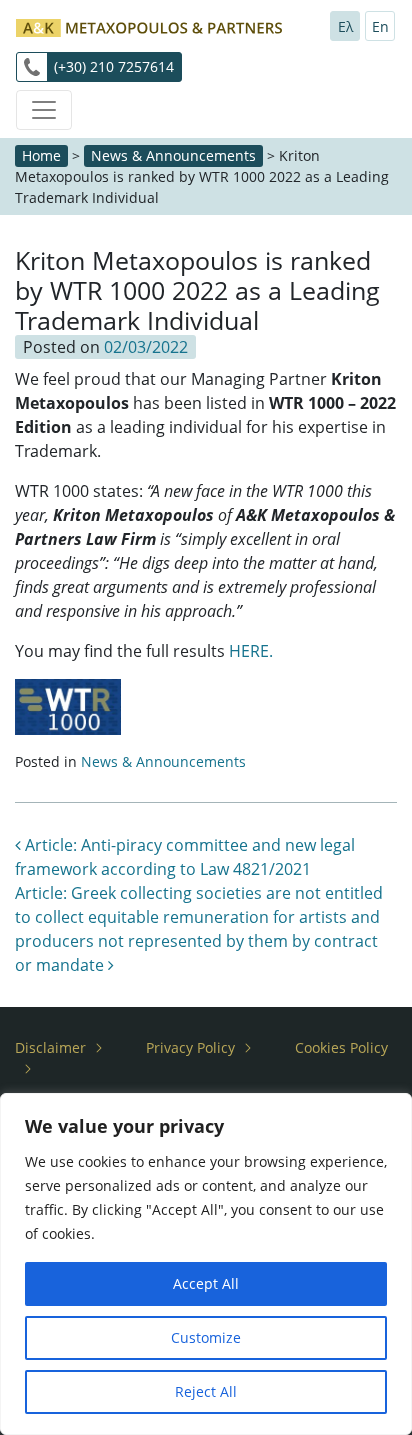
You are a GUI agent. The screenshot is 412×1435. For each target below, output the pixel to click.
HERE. (251, 651)
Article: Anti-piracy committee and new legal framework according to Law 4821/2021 (185, 857)
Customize (206, 1337)
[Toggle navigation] (44, 110)
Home (41, 155)
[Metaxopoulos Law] (149, 25)
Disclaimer (50, 1047)
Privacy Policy (190, 1047)
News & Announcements (173, 155)
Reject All (206, 1391)
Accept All (206, 1283)
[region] (206, 1264)
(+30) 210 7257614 (114, 66)
